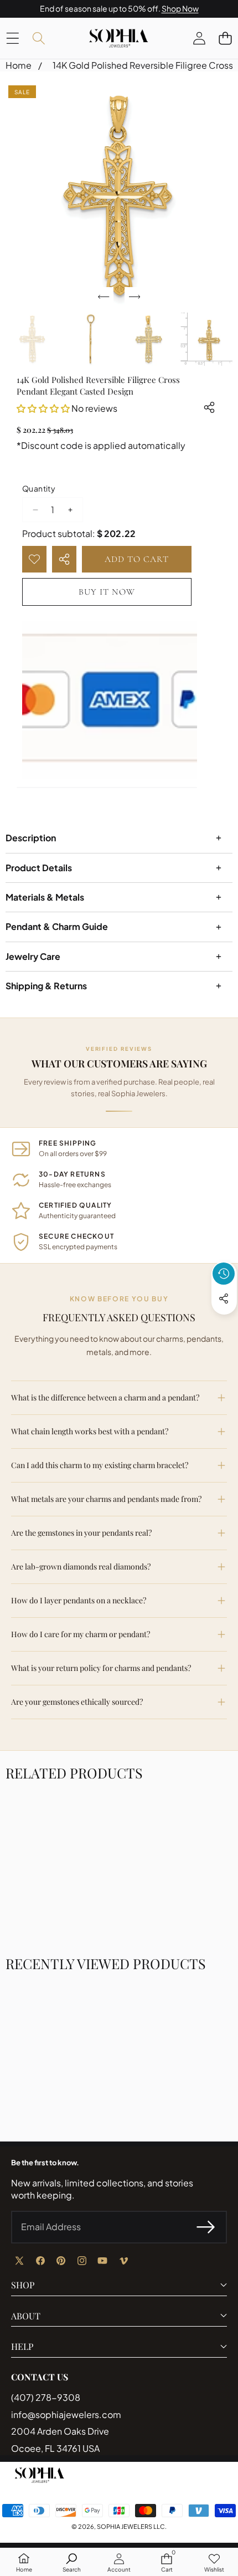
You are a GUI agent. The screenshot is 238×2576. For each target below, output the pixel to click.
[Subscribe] (206, 2227)
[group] (32, 339)
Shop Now (180, 8)
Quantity (39, 488)
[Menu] (12, 38)
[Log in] (199, 38)
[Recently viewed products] (224, 1274)
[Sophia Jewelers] (118, 38)
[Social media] (224, 1299)
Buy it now (107, 592)
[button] (225, 38)
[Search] (38, 38)
